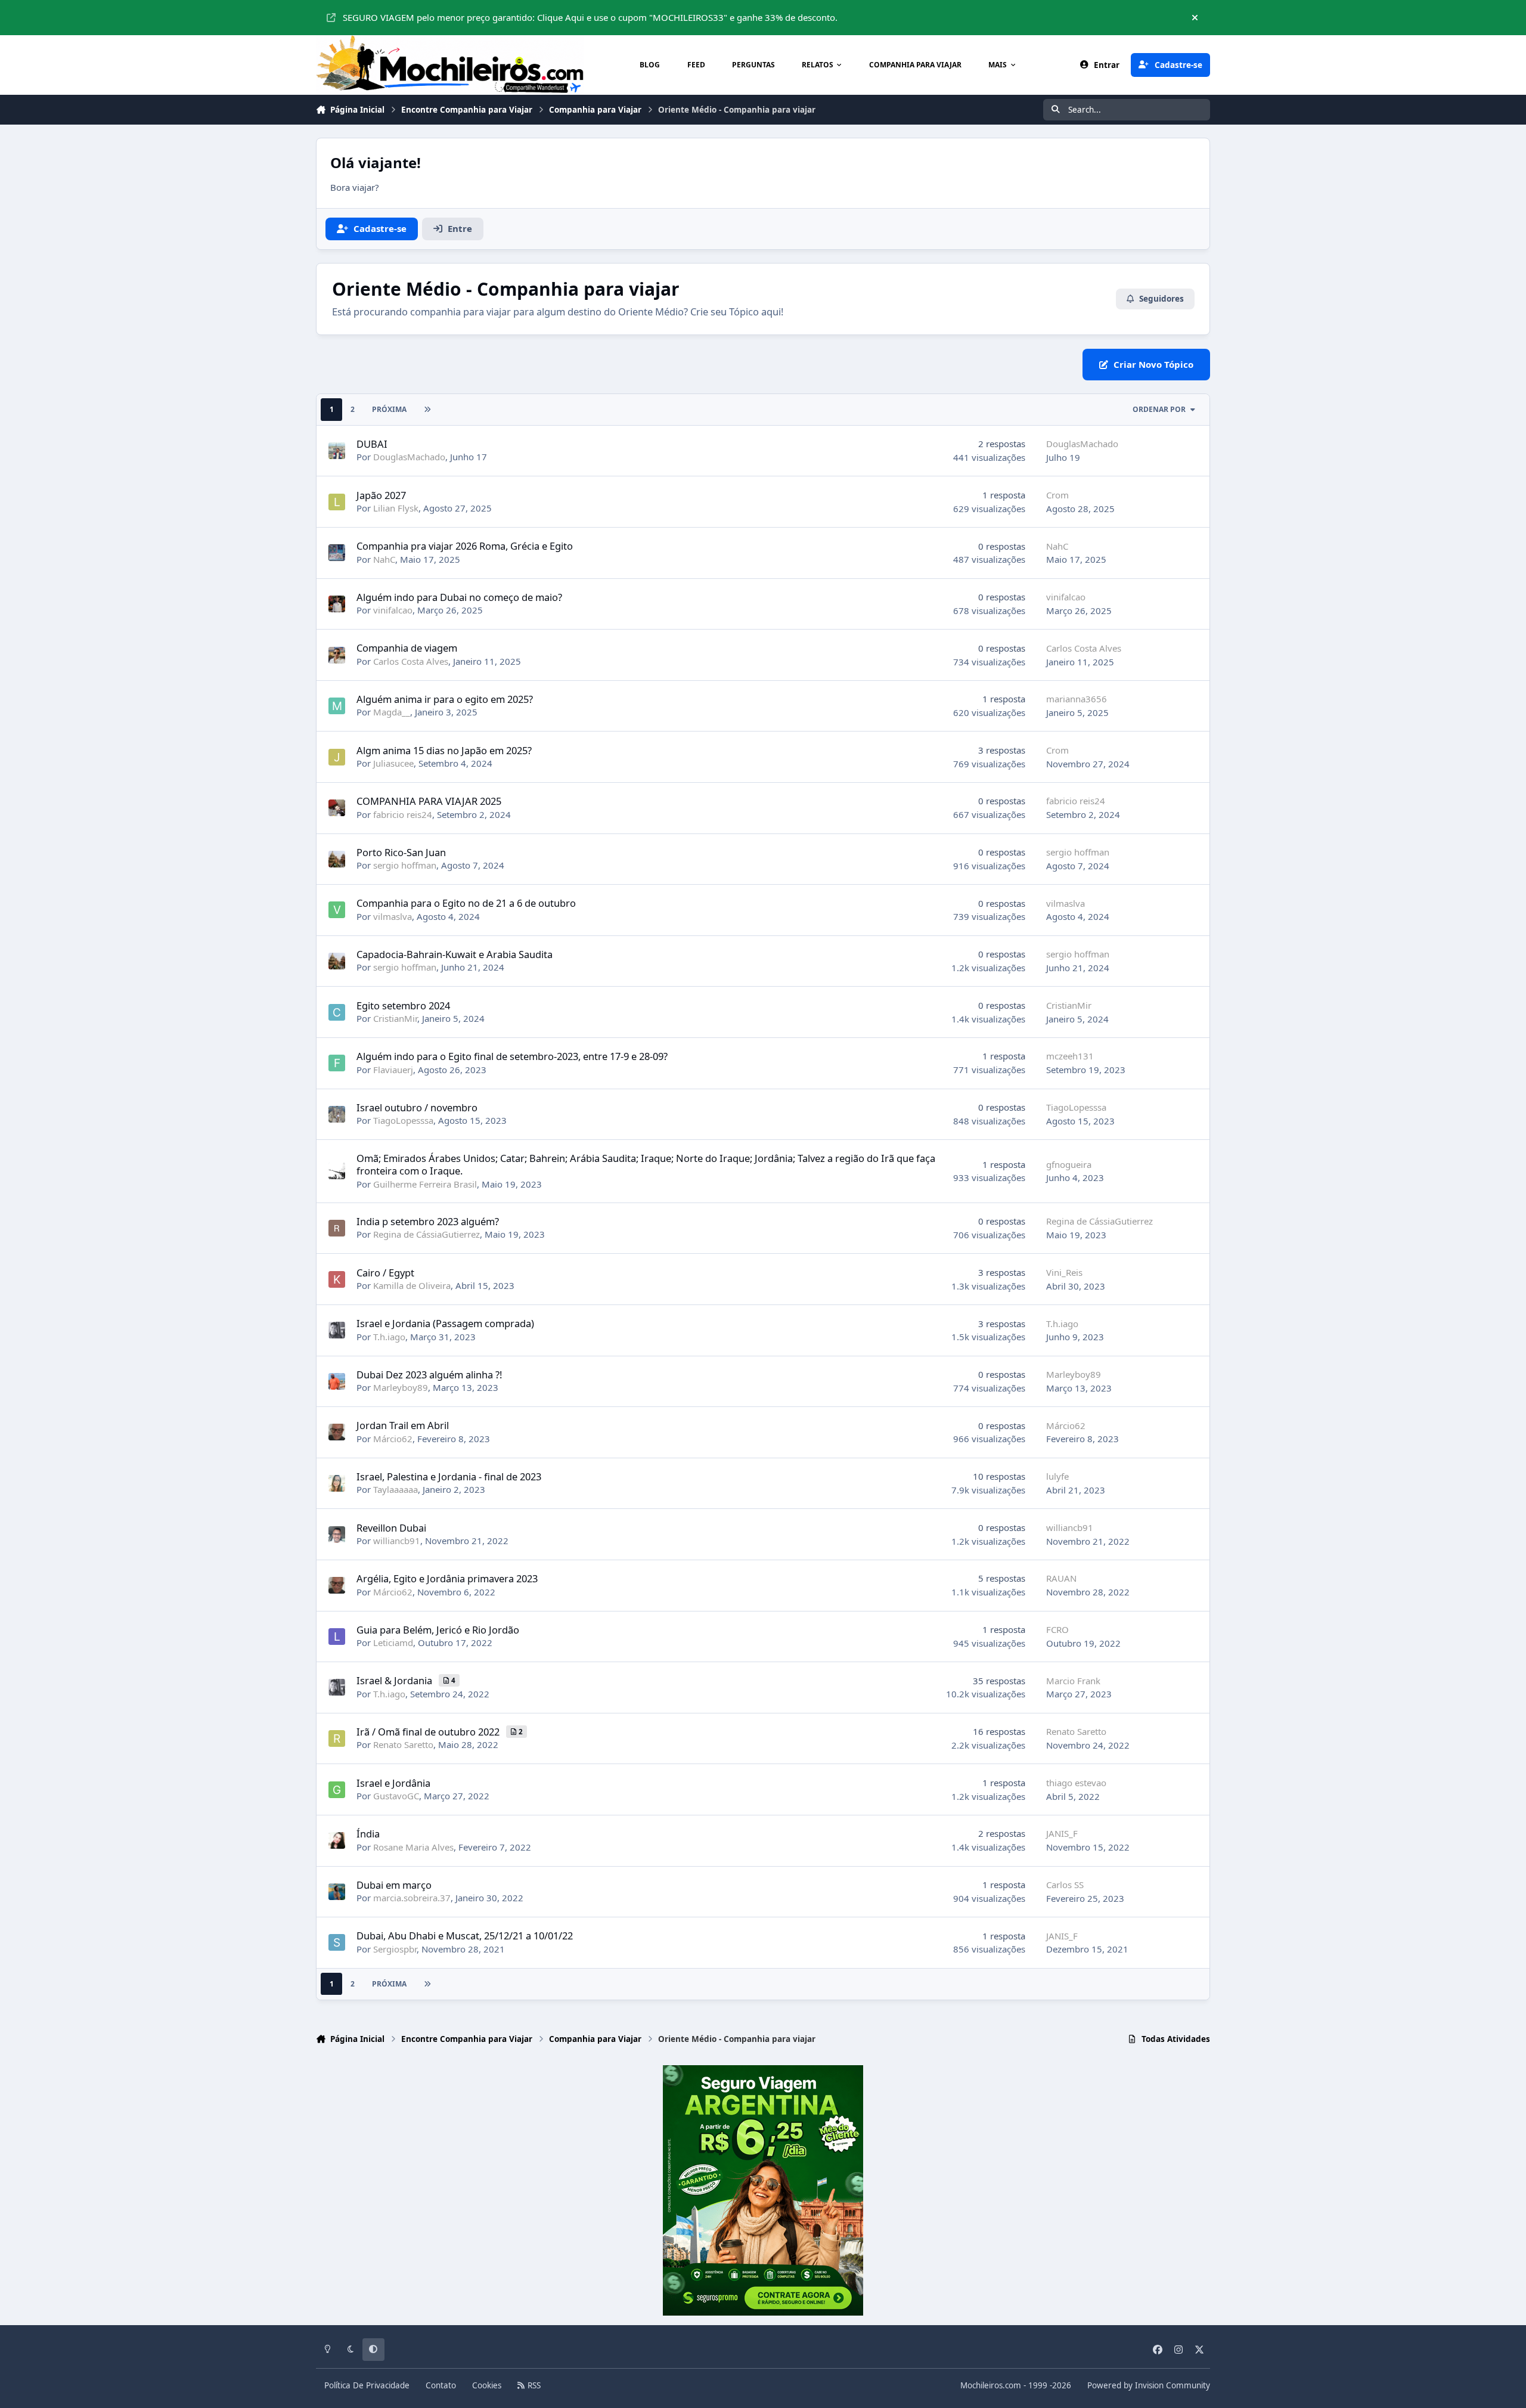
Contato (441, 2385)
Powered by (1149, 2385)
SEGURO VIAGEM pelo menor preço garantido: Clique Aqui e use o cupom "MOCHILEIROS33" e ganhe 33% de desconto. (590, 17)
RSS (533, 2385)
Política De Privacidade (367, 2385)
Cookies (487, 2385)
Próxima (389, 409)
